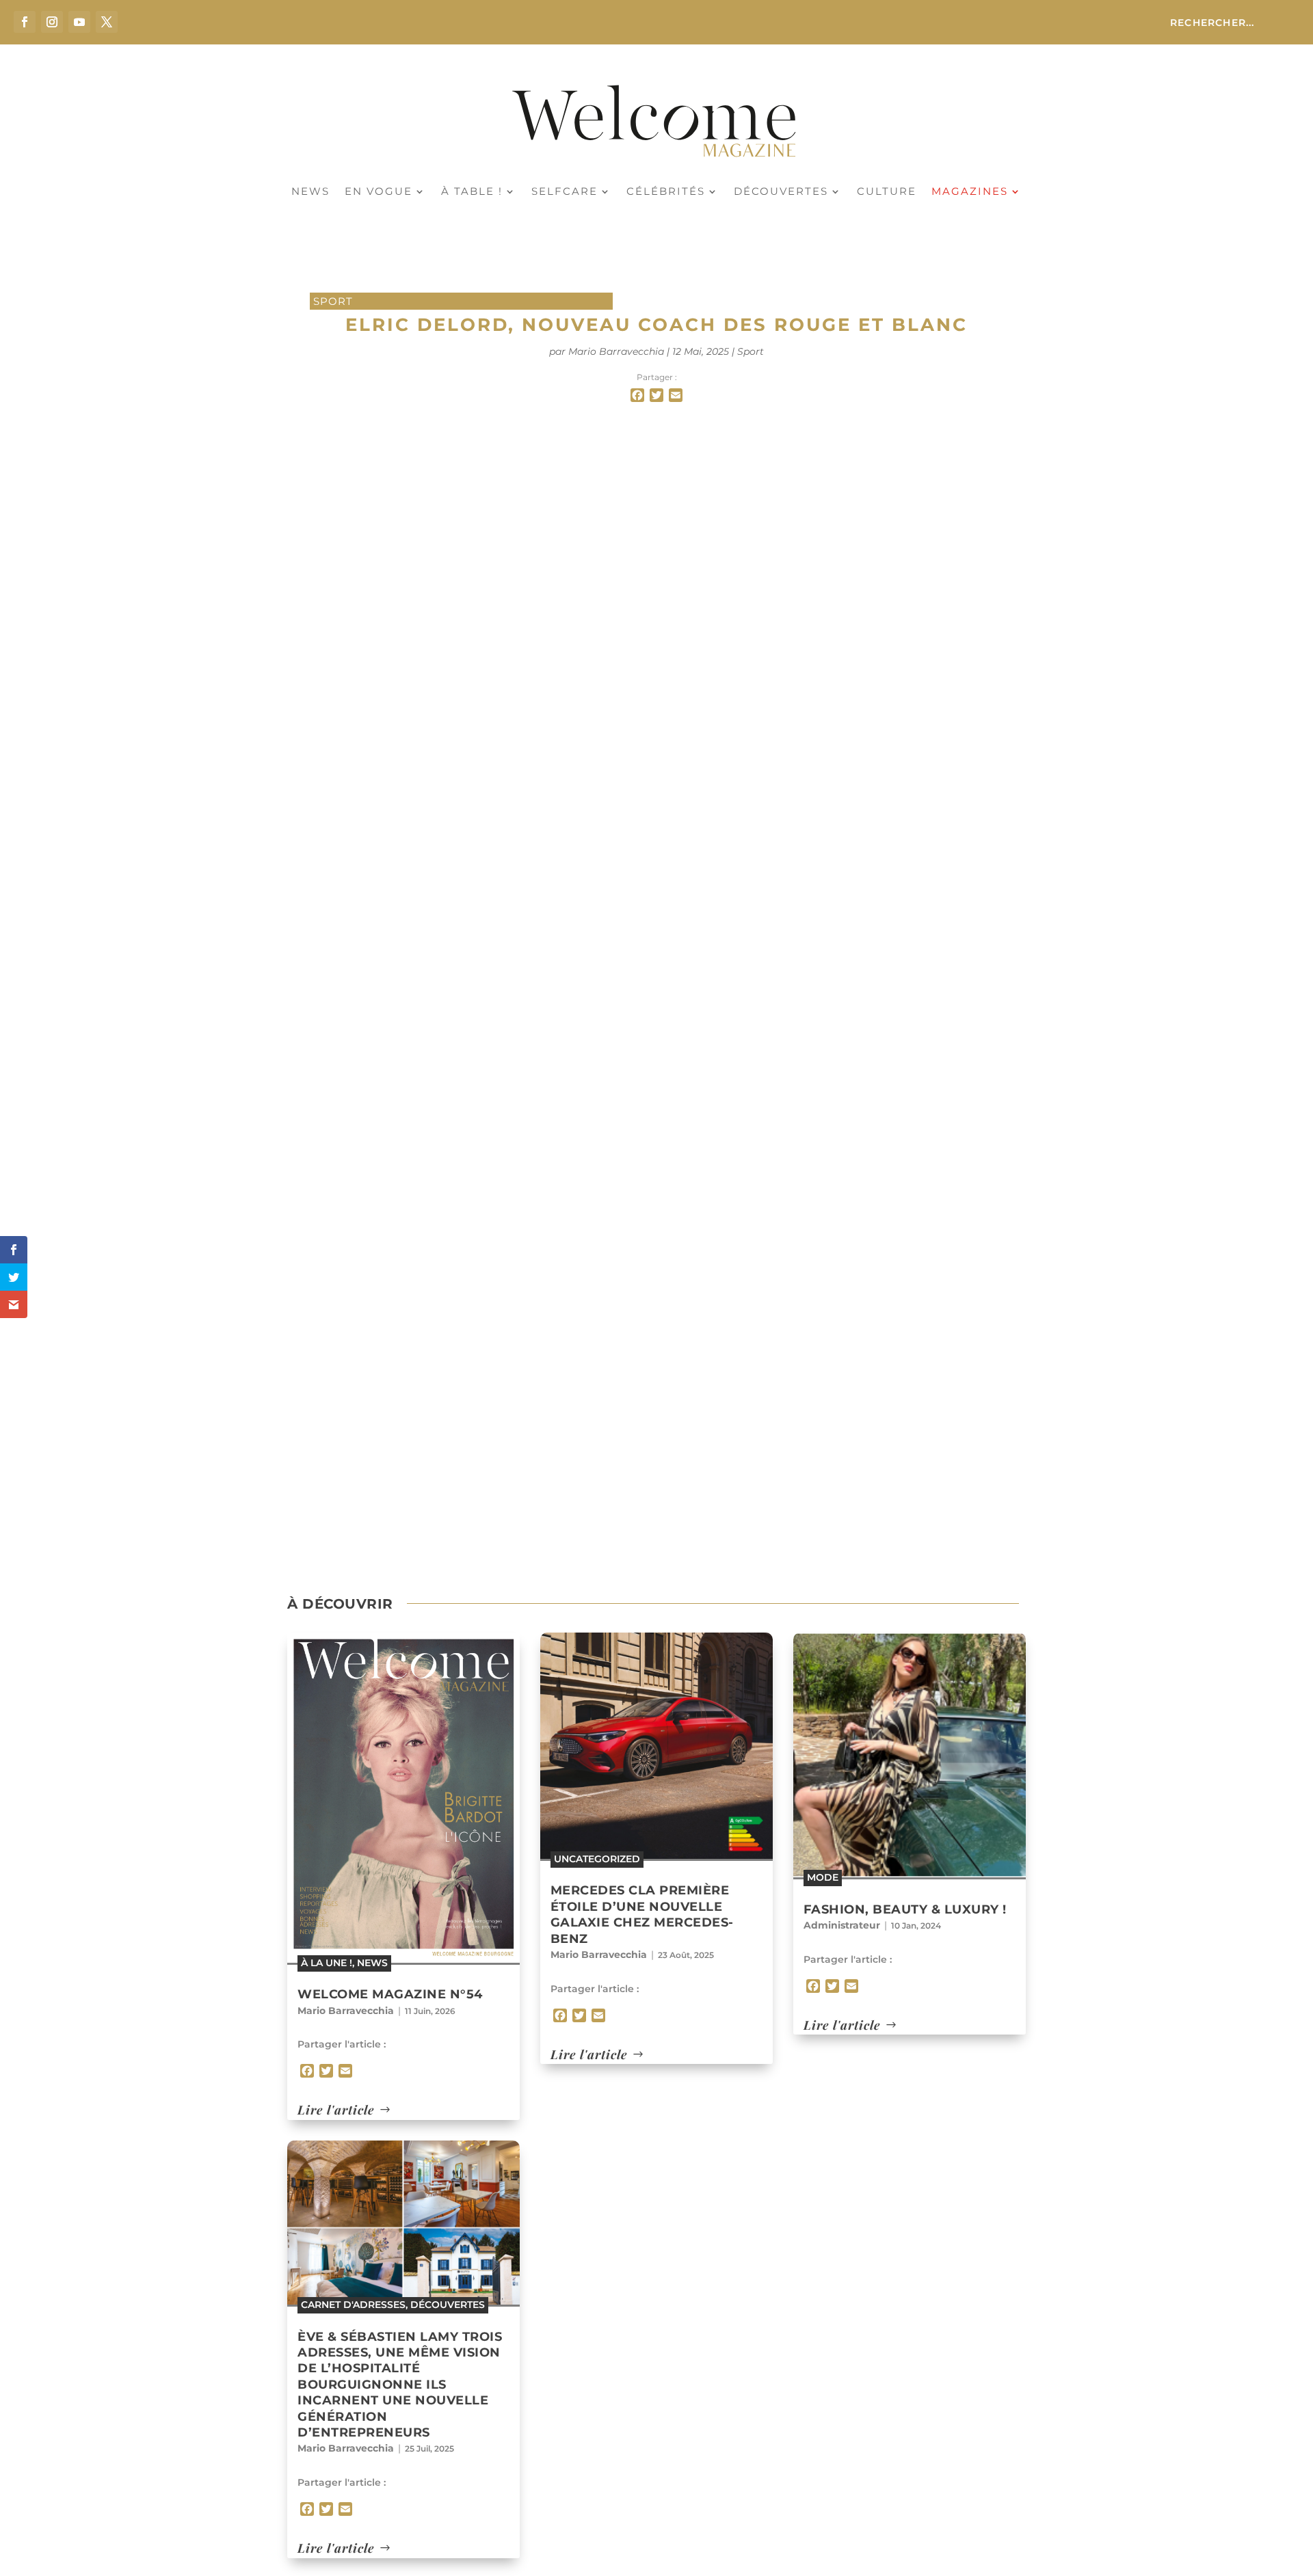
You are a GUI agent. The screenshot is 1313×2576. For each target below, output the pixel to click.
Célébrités (666, 192)
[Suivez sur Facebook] (25, 22)
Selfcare (565, 192)
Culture (887, 192)
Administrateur (842, 1925)
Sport (333, 301)
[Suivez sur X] (107, 22)
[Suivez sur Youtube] (79, 22)
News (310, 192)
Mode (823, 1877)
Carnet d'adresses (353, 2305)
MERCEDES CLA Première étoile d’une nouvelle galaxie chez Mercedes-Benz (642, 1914)
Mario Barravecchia (616, 351)
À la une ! (327, 1963)
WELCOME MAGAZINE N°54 (390, 1994)
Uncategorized (597, 1859)
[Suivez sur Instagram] (52, 22)
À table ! (472, 192)
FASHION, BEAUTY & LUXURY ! (905, 1909)
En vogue (379, 192)
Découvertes (781, 192)
